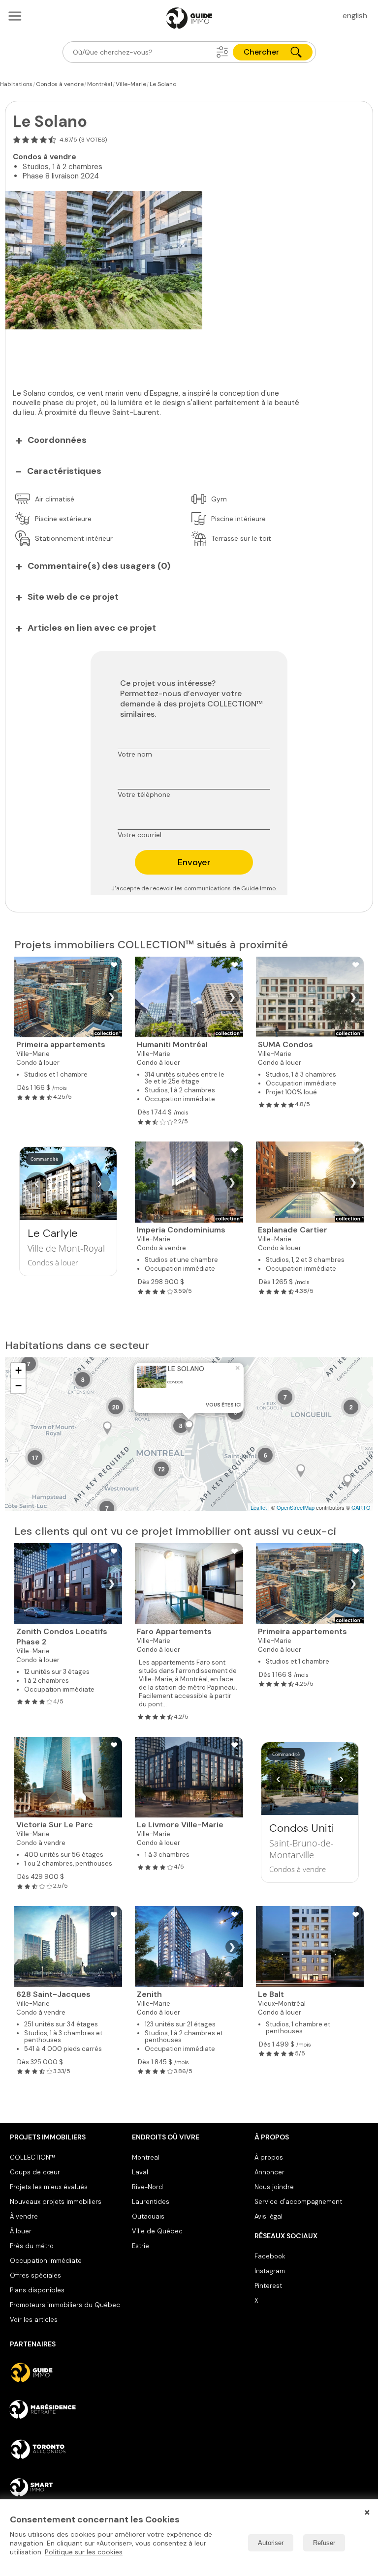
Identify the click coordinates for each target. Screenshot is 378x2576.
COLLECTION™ (32, 2157)
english (355, 15)
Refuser (324, 2543)
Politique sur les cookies (84, 2552)
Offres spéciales (35, 2275)
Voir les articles (34, 2320)
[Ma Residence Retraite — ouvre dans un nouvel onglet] (67, 2411)
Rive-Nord (147, 2187)
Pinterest (268, 2286)
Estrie (141, 2246)
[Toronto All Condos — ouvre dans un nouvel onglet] (67, 2449)
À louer (21, 2231)
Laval (140, 2172)
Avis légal (268, 2216)
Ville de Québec (157, 2231)
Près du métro (32, 2246)
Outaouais (148, 2216)
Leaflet (259, 1507)
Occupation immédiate (46, 2261)
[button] (222, 52)
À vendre (24, 2216)
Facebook (270, 2256)
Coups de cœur (35, 2172)
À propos (269, 2157)
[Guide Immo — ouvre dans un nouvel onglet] (67, 2372)
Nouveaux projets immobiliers (56, 2202)
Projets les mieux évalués (49, 2187)
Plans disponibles (37, 2290)
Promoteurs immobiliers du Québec (65, 2305)
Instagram (270, 2271)
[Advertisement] (163, 351)
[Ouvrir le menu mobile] (15, 16)
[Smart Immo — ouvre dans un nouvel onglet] (67, 2488)
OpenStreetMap (296, 1507)
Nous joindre (274, 2187)
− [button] (18, 1386)
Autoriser (271, 2543)
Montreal (146, 2157)
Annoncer (269, 2172)
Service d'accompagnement (298, 2202)
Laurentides (151, 2202)
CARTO (361, 1507)
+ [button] (18, 1370)
